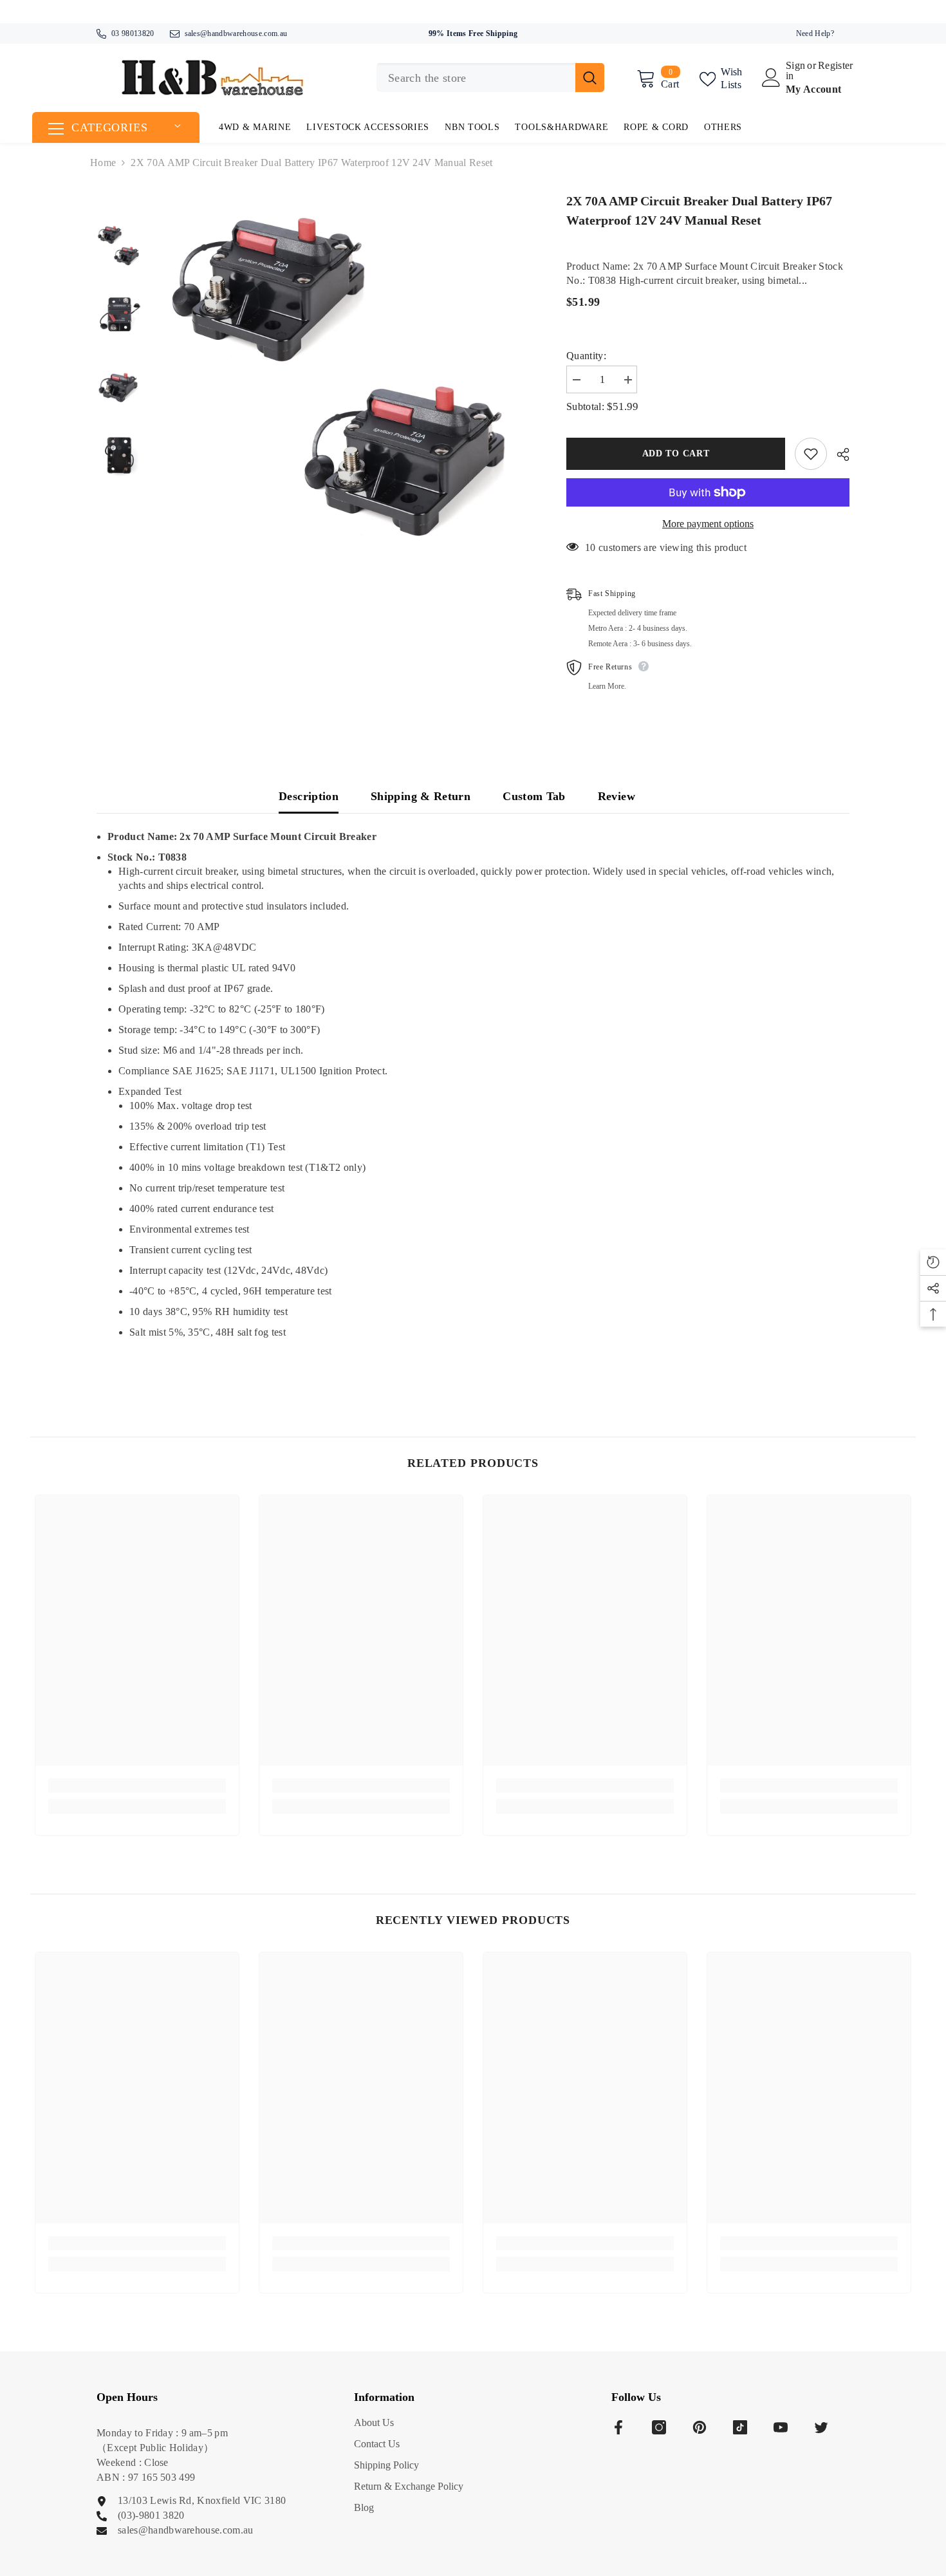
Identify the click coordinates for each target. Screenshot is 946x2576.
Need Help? (815, 33)
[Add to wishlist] (811, 454)
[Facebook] (618, 2427)
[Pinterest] (700, 2427)
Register (836, 66)
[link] (137, 1786)
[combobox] (476, 78)
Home (103, 163)
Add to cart (676, 453)
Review (617, 796)
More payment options (708, 524)
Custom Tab (534, 796)
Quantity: (586, 356)
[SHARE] (838, 454)
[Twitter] (821, 2427)
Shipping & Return (421, 796)
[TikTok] (740, 2427)
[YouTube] (781, 2427)
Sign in (795, 71)
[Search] (490, 78)
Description (309, 796)
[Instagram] (659, 2427)
